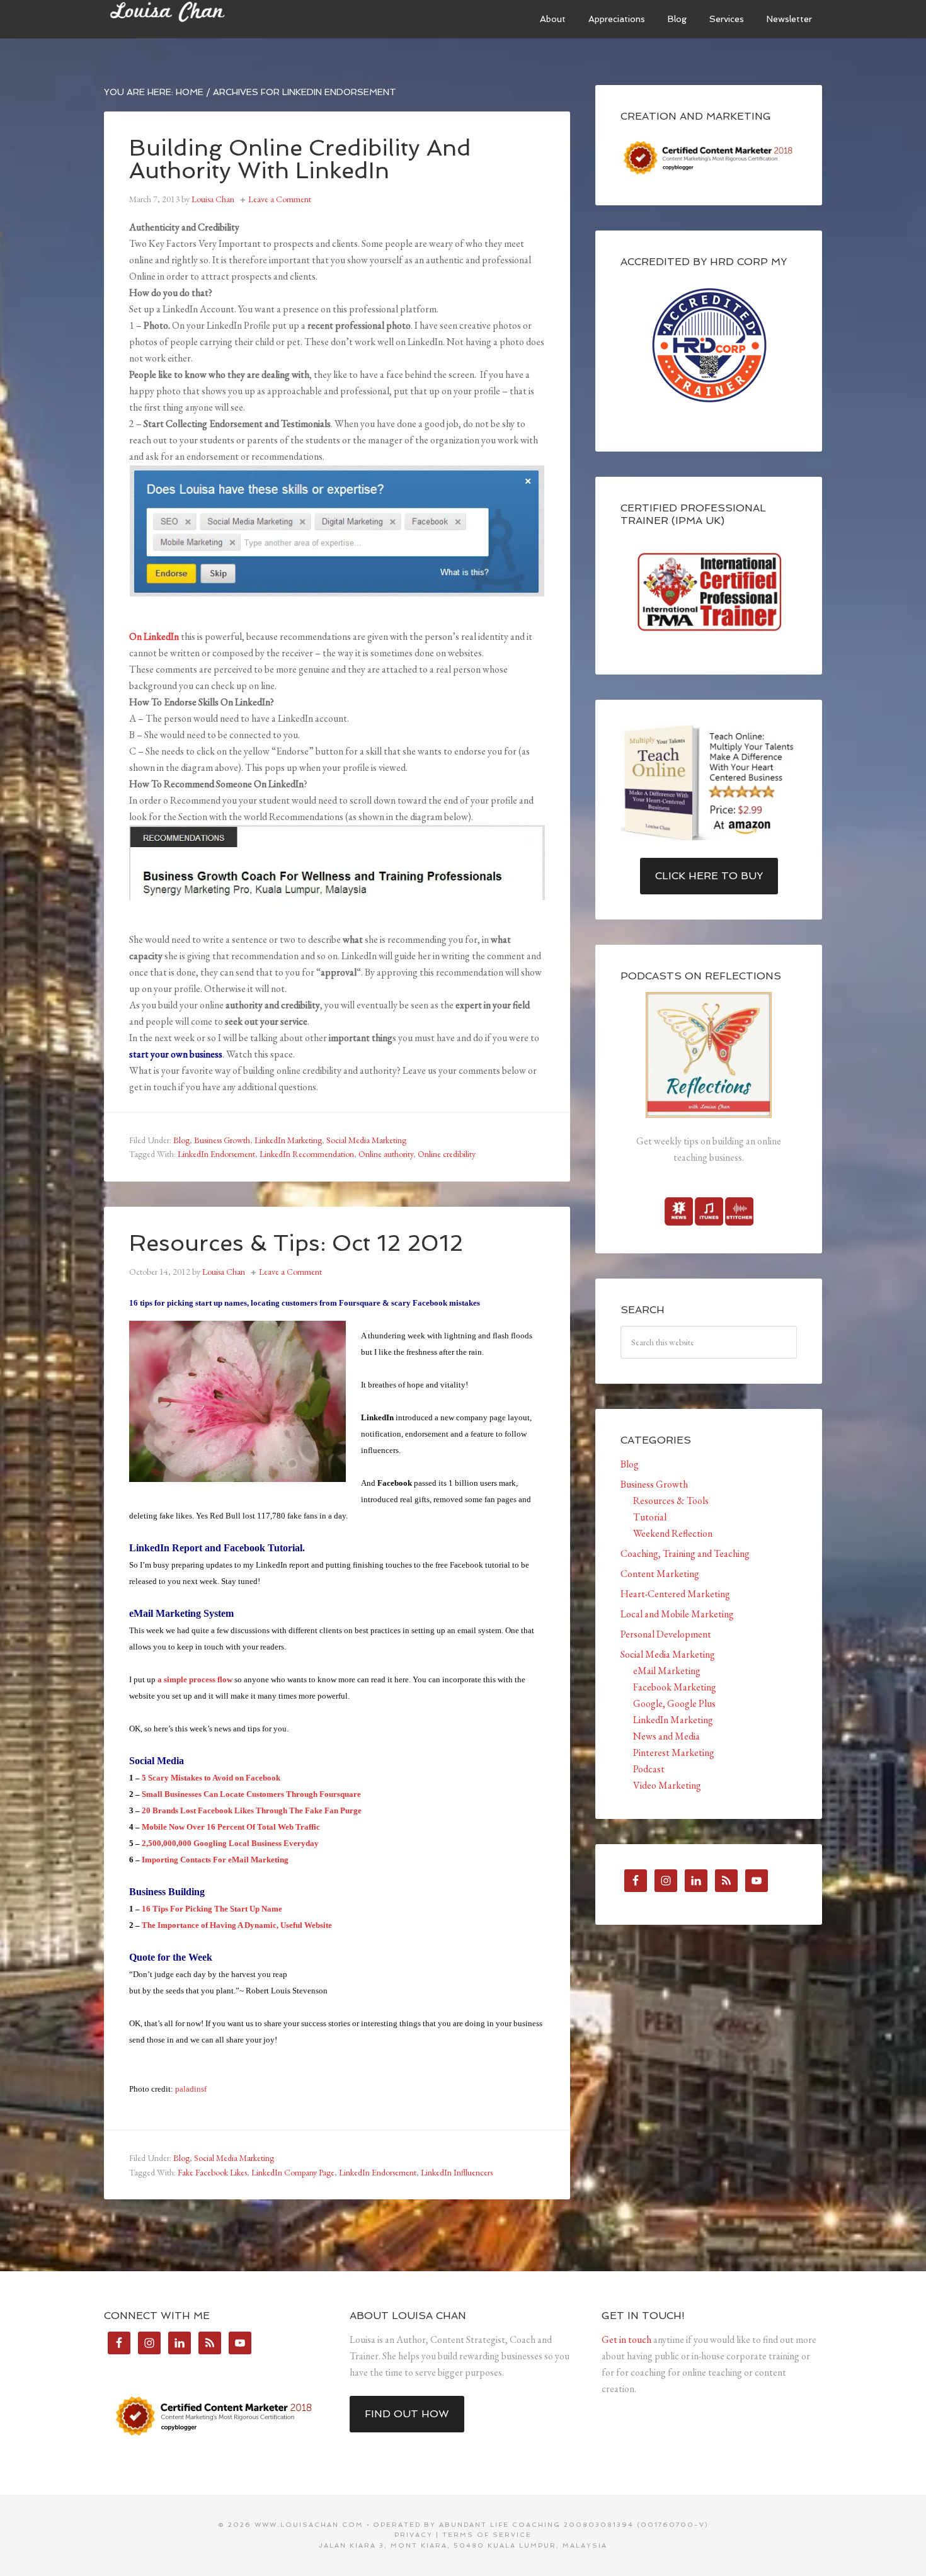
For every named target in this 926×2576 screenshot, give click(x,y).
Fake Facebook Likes (212, 2172)
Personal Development (666, 1634)
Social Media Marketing (366, 1140)
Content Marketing (660, 1574)
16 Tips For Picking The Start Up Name (212, 1909)
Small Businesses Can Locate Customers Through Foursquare (251, 1794)
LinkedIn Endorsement (216, 1154)
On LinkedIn (154, 636)
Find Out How (407, 2414)
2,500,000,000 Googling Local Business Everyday (230, 1843)
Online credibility (447, 1154)
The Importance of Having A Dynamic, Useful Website (237, 1925)
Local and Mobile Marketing (677, 1614)
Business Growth (222, 1140)
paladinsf (191, 2089)
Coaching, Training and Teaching (685, 1553)
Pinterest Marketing (674, 1752)
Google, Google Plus (674, 1703)
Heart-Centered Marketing (675, 1594)
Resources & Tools (671, 1501)
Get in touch (626, 2339)
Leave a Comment (280, 199)
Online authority (386, 1154)
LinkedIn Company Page (293, 2172)
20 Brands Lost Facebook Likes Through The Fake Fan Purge (252, 1810)
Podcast (649, 1769)
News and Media (666, 1736)
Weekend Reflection (673, 1533)
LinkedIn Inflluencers (457, 2172)
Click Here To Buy (709, 876)
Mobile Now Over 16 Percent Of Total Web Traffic (231, 1827)
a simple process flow (195, 1679)
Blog (181, 1140)
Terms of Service (487, 2535)
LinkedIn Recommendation (307, 1154)
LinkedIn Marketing (288, 1140)
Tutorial (650, 1517)
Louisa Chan (198, 19)
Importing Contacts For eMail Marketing (215, 1860)
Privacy (414, 2535)
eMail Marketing (667, 1671)
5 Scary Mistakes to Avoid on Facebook (211, 1778)
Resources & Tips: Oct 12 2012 (296, 1243)
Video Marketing (667, 1785)
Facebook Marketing (675, 1687)
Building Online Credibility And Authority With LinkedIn (300, 159)
